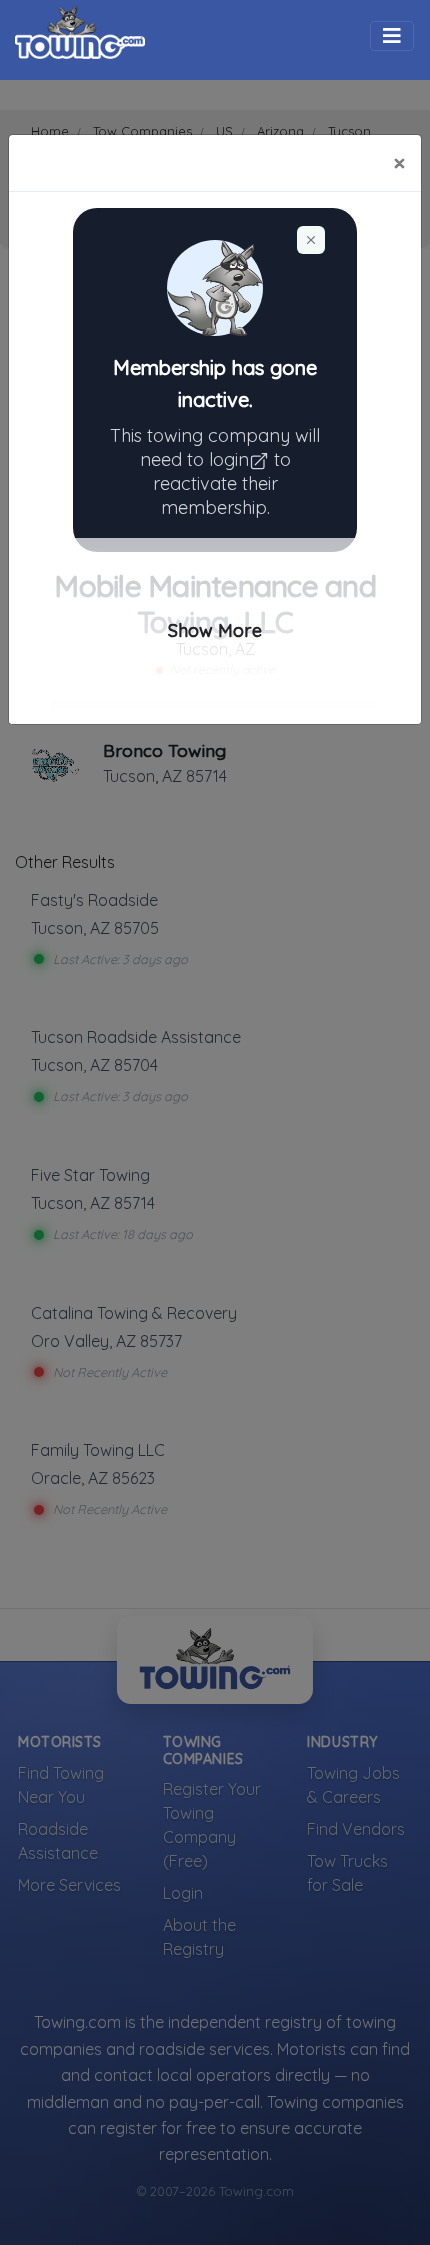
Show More (215, 630)
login (229, 459)
